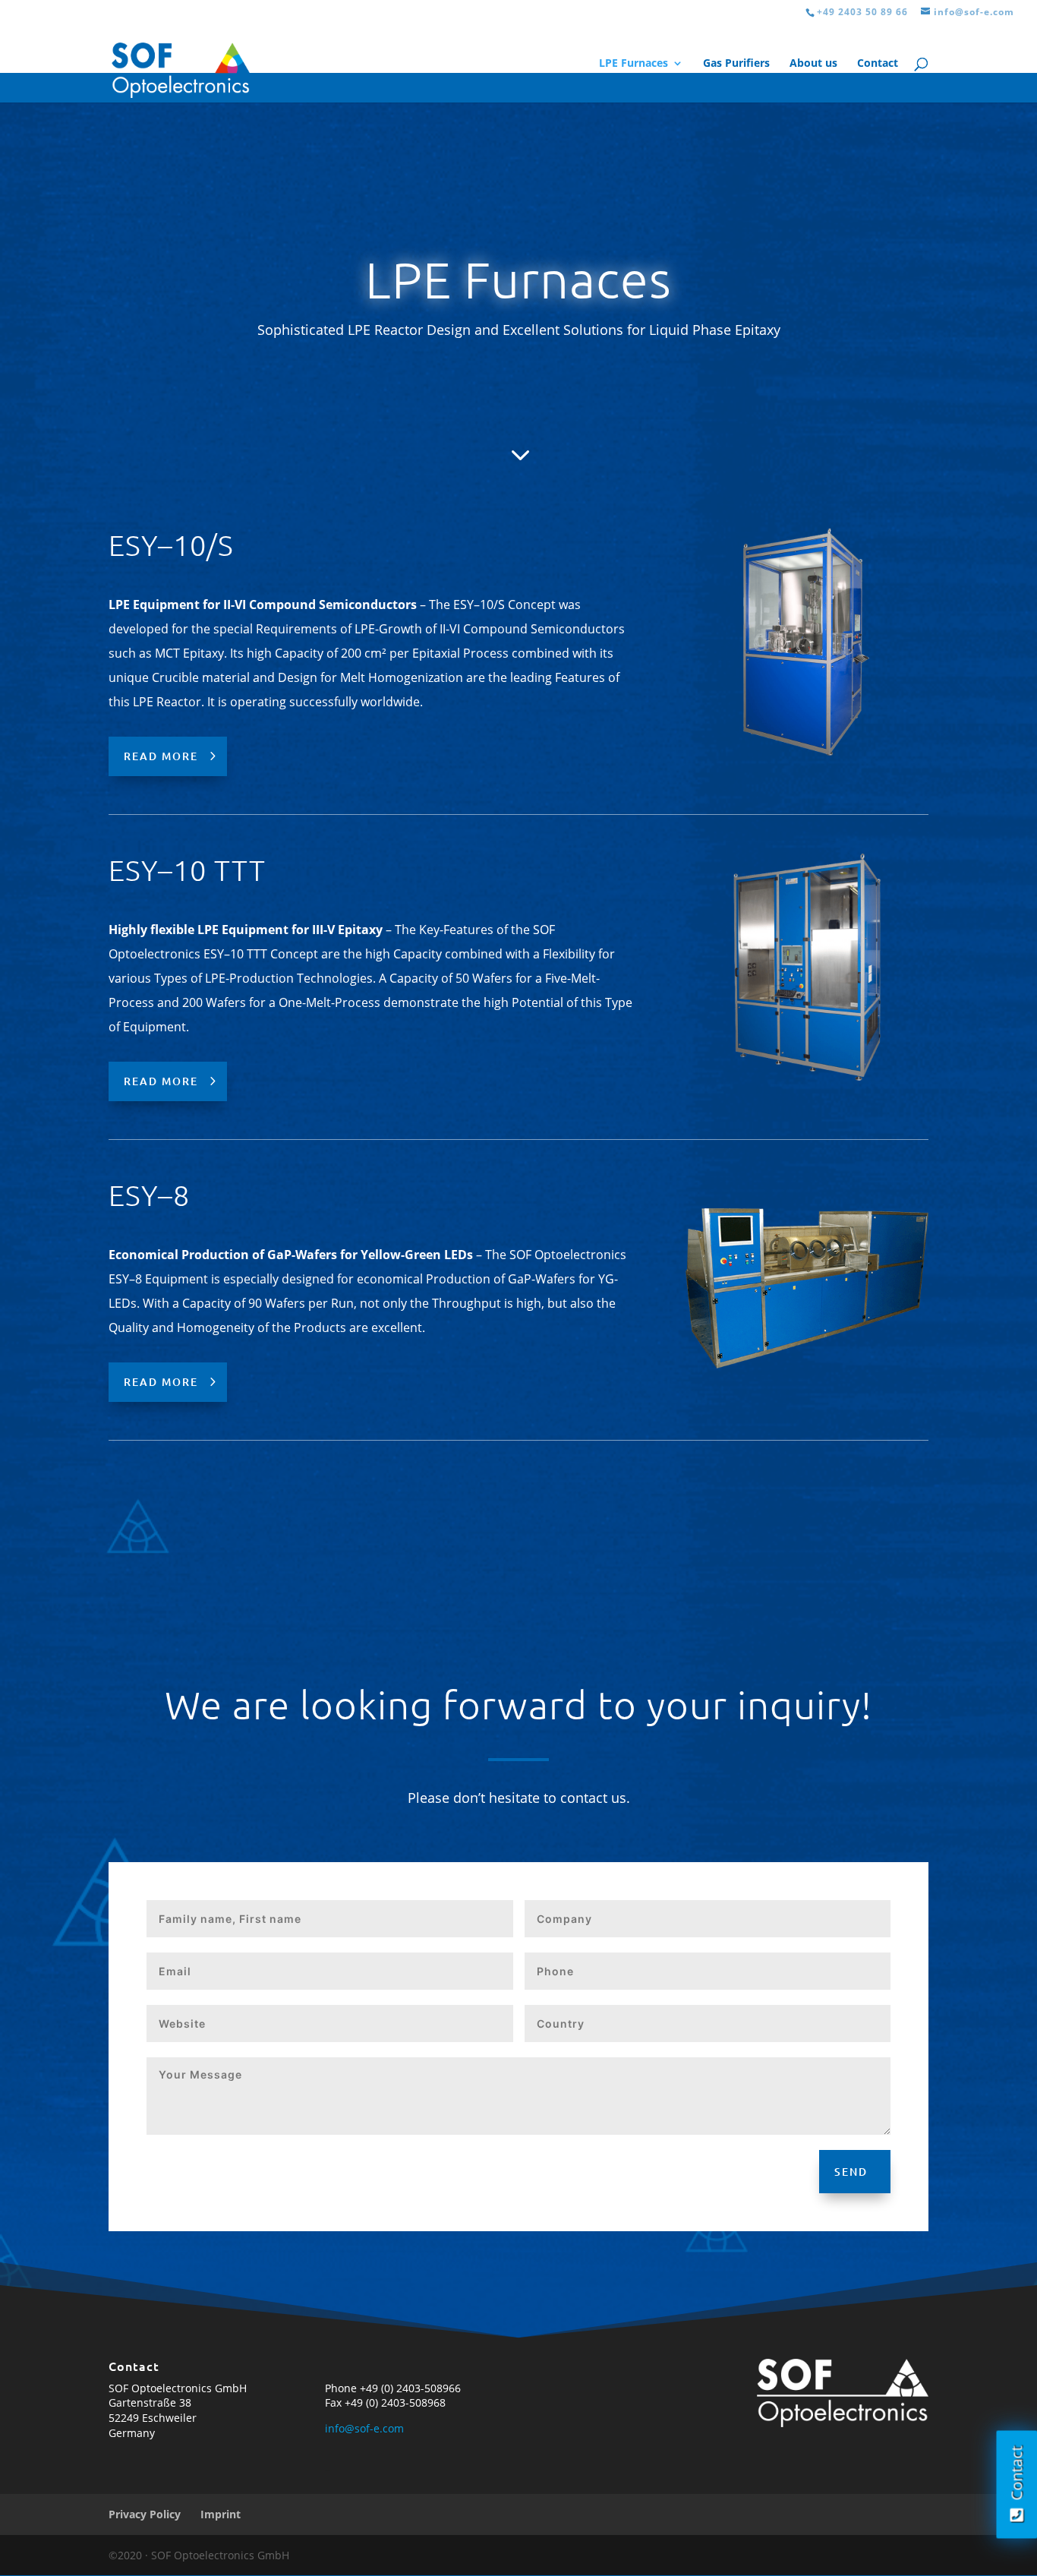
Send (851, 2172)
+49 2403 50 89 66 (862, 12)
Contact (878, 64)
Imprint (221, 2514)
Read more (161, 756)
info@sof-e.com (364, 2428)
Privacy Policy (145, 2514)
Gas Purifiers (736, 64)
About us (813, 64)
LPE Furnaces (634, 64)
